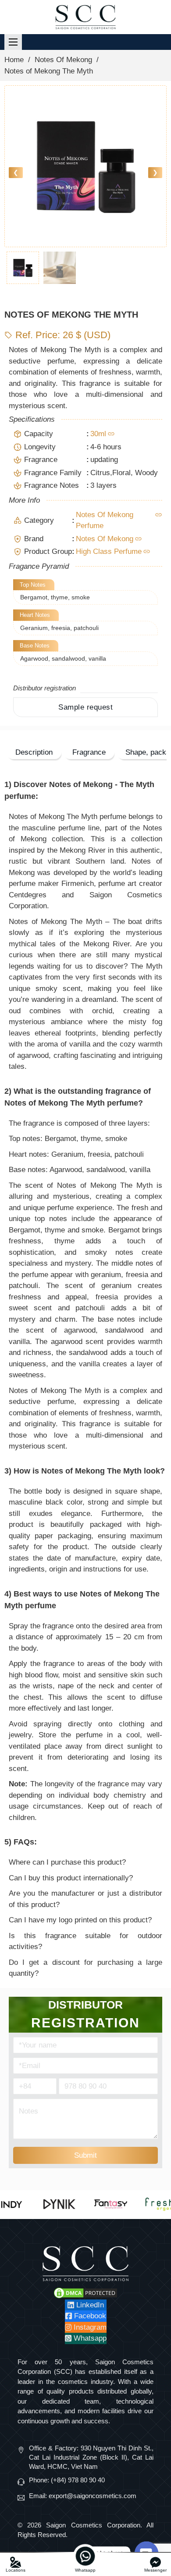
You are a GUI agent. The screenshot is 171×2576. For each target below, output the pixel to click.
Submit (85, 2155)
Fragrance (89, 752)
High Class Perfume (109, 551)
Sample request (85, 707)
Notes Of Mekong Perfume (105, 520)
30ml (98, 434)
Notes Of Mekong (63, 60)
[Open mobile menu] (13, 42)
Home (14, 60)
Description (34, 752)
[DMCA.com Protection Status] (85, 2292)
